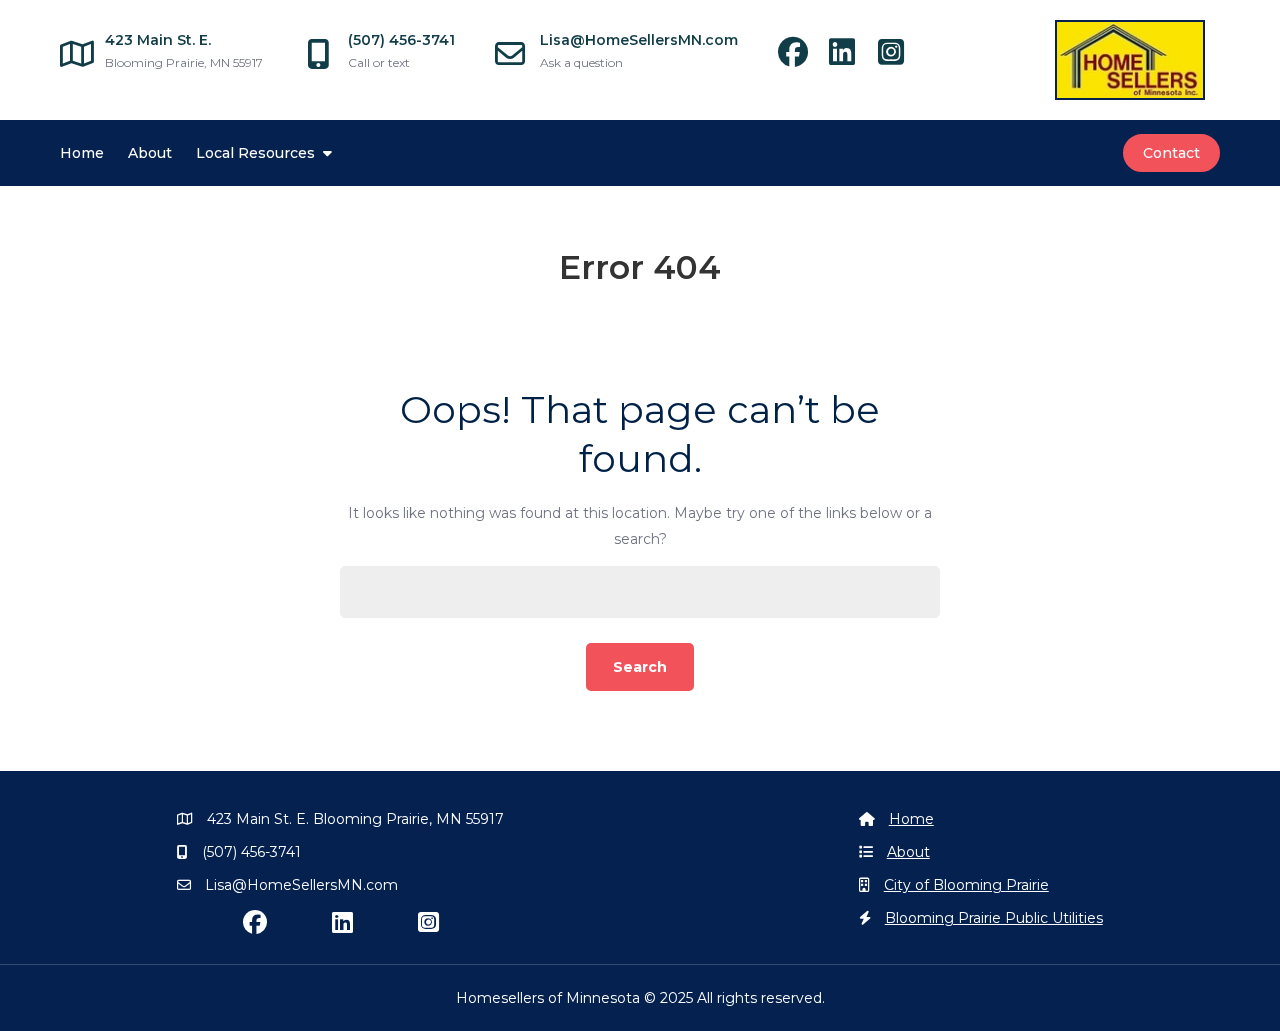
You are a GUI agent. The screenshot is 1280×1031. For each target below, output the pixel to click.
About (150, 153)
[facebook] (802, 58)
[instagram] (898, 58)
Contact (1171, 153)
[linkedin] (851, 58)
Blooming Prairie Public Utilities (994, 918)
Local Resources (255, 153)
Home (82, 153)
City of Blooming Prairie (966, 885)
